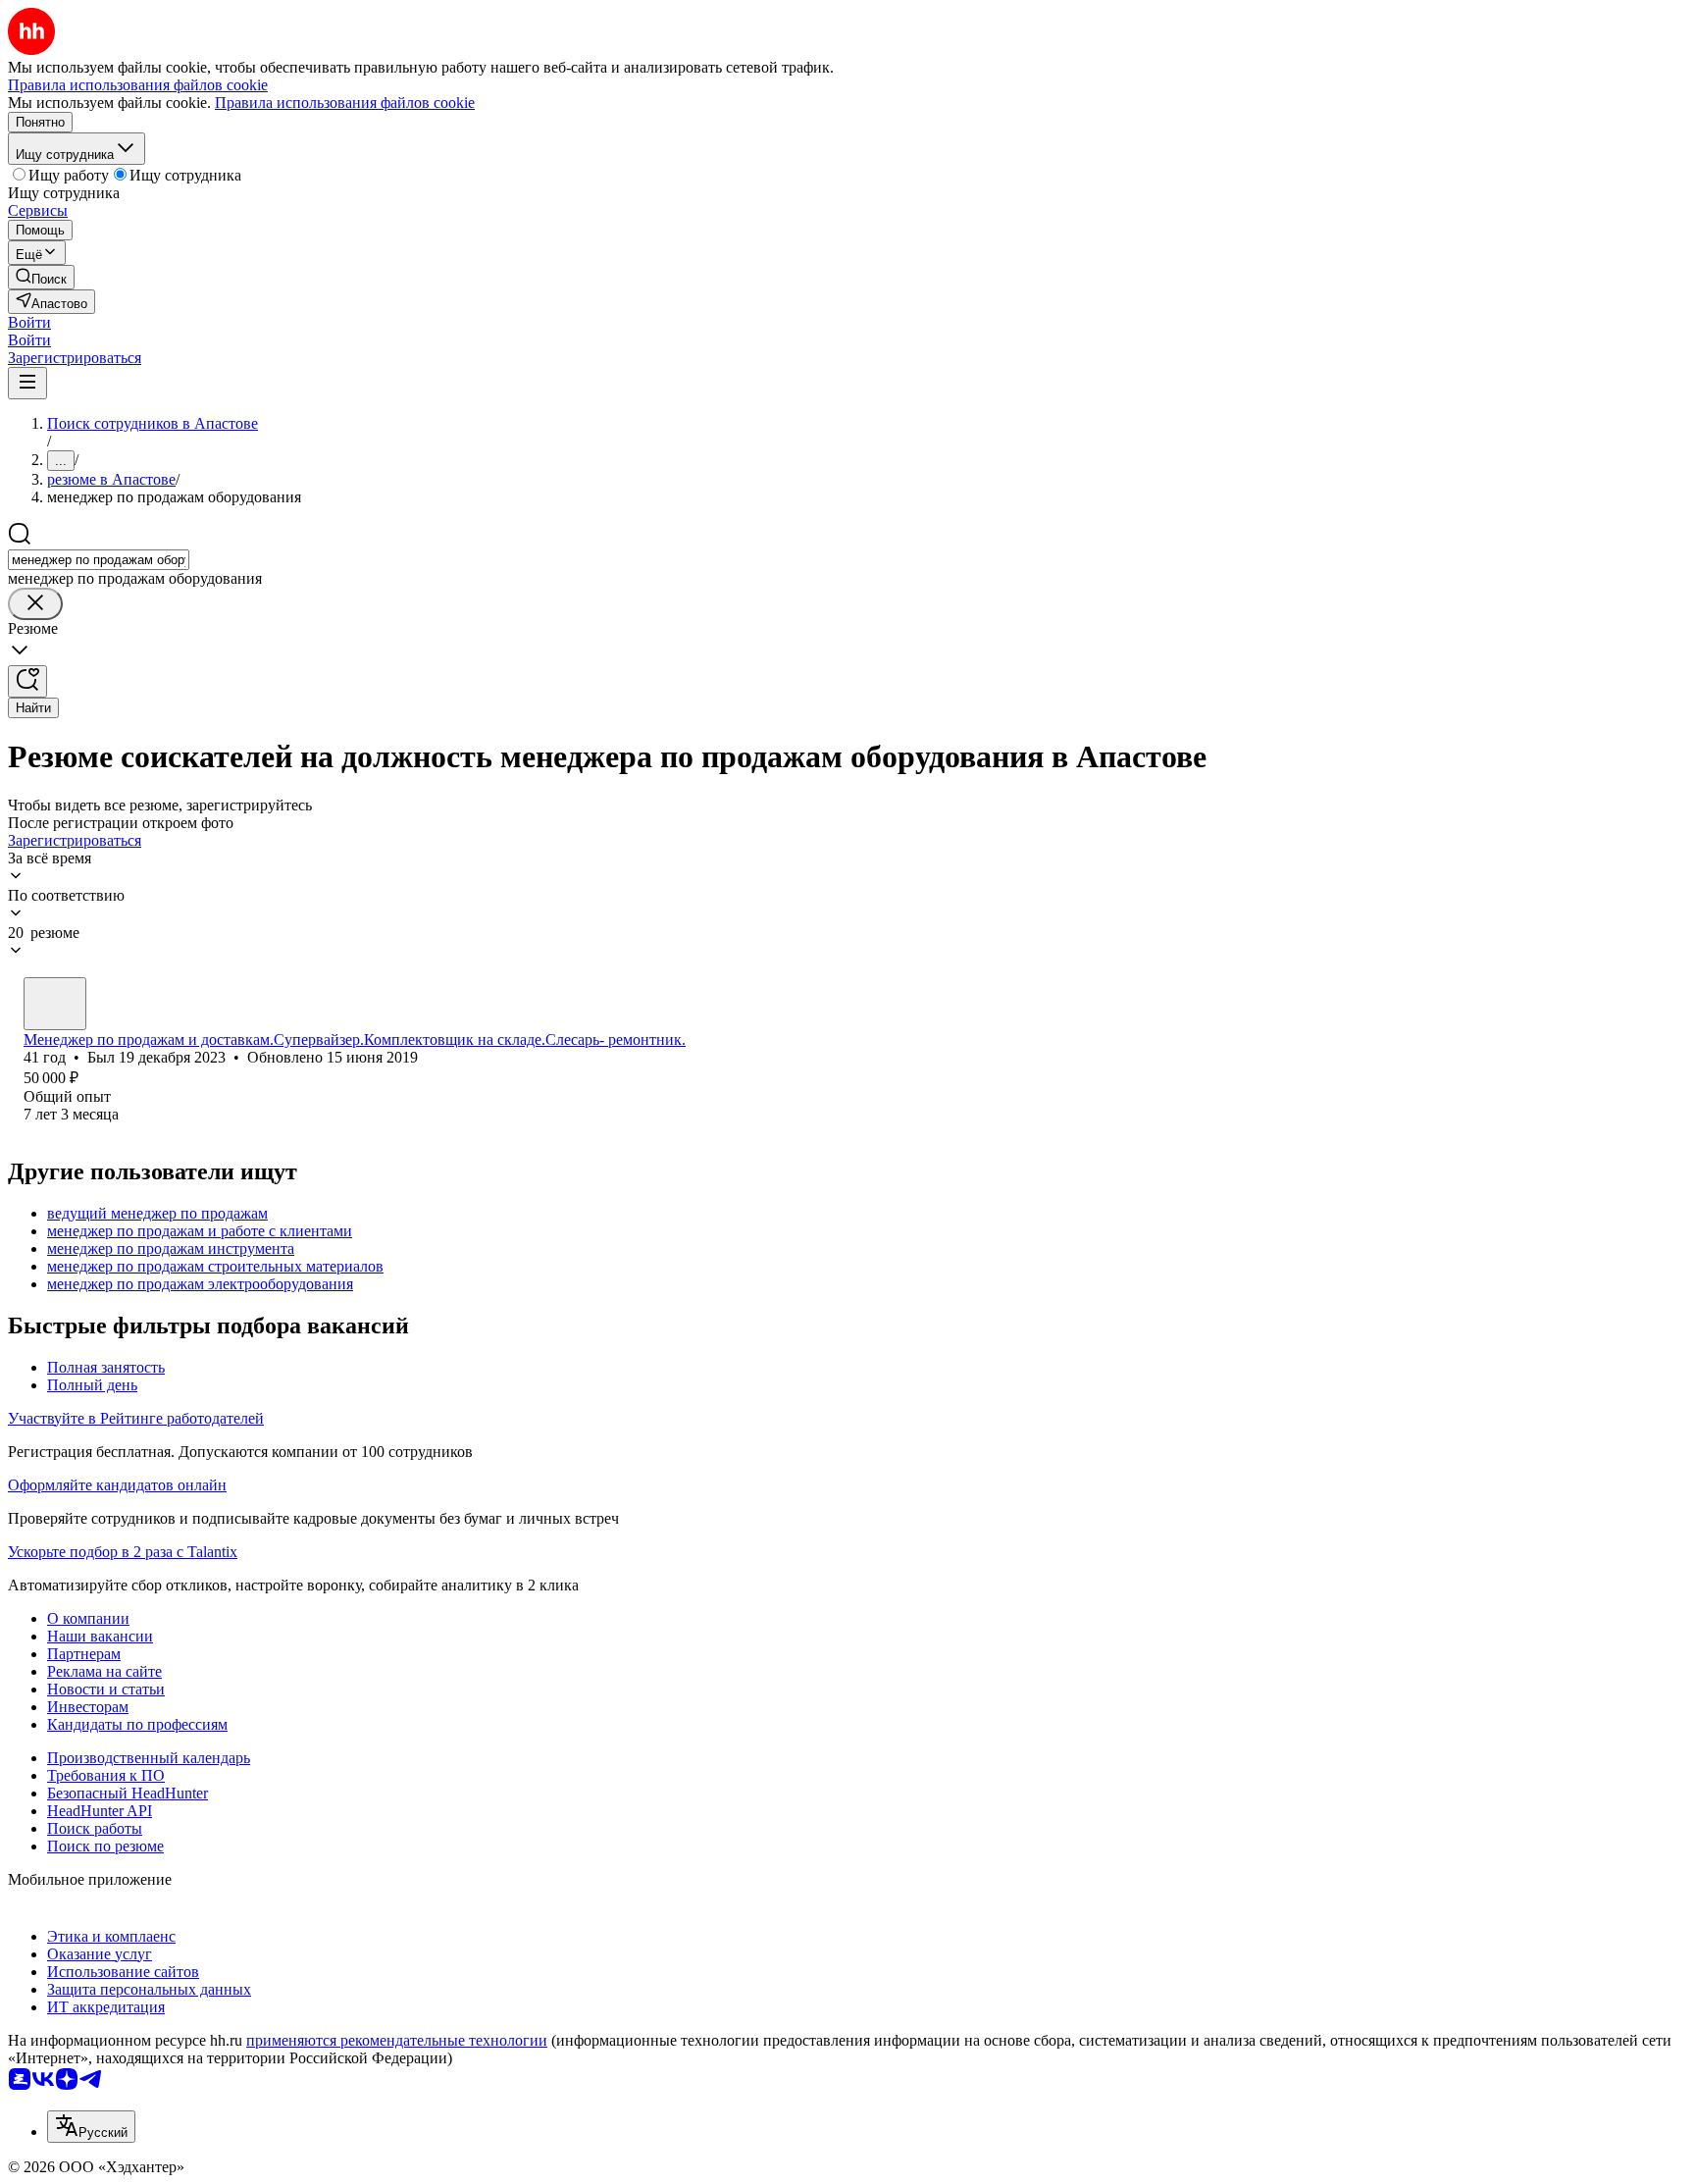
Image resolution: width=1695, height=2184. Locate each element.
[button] (29, 322)
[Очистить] (35, 604)
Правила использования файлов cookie (345, 103)
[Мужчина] (55, 1004)
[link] (41, 277)
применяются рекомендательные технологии (397, 2040)
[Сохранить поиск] (27, 681)
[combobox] (99, 560)
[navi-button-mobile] (27, 383)
